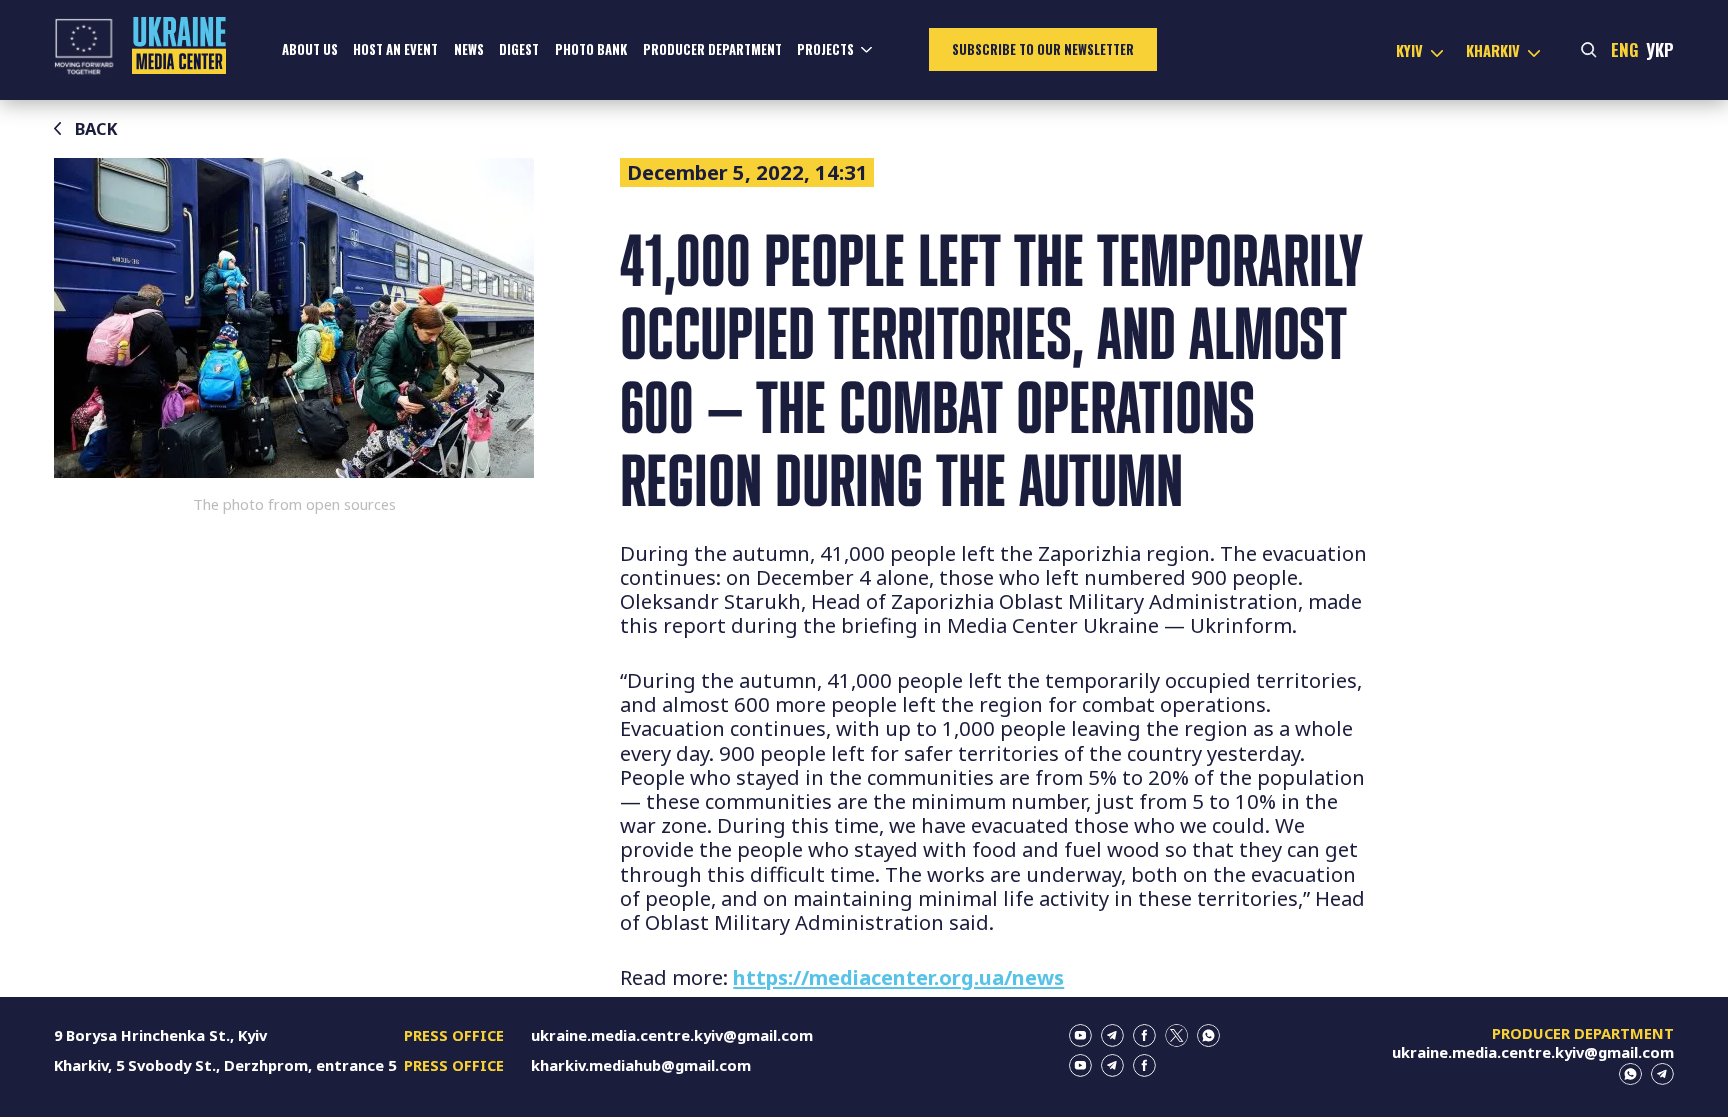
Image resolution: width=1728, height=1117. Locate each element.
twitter (1176, 1035)
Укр (1660, 49)
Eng (1625, 49)
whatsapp (1208, 1035)
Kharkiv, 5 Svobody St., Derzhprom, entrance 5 (225, 1065)
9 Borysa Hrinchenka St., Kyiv (160, 1035)
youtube (1080, 1035)
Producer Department (712, 49)
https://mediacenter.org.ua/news (898, 977)
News (469, 49)
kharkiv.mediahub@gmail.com (641, 1065)
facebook (1144, 1035)
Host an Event (395, 49)
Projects (825, 49)
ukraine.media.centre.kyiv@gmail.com (672, 1035)
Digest (519, 49)
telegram (1112, 1035)
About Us (310, 49)
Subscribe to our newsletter (1043, 49)
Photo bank (591, 49)
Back (96, 128)
